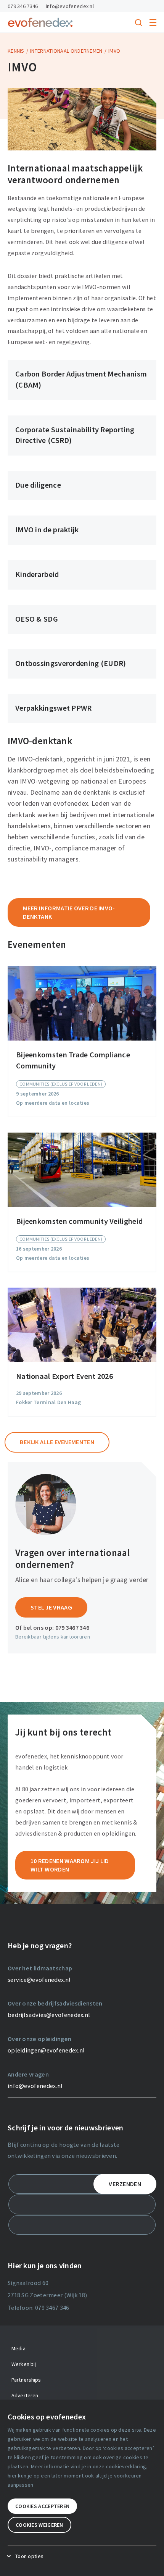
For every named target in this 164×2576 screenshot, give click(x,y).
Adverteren (25, 2395)
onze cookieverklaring (119, 2466)
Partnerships (26, 2380)
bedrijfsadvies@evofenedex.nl (49, 2015)
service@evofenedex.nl (39, 1980)
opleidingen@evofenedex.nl (46, 2050)
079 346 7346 (23, 6)
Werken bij (24, 2364)
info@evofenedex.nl (70, 6)
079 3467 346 (72, 1627)
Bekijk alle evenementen (57, 1442)
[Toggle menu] (153, 23)
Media (18, 2348)
